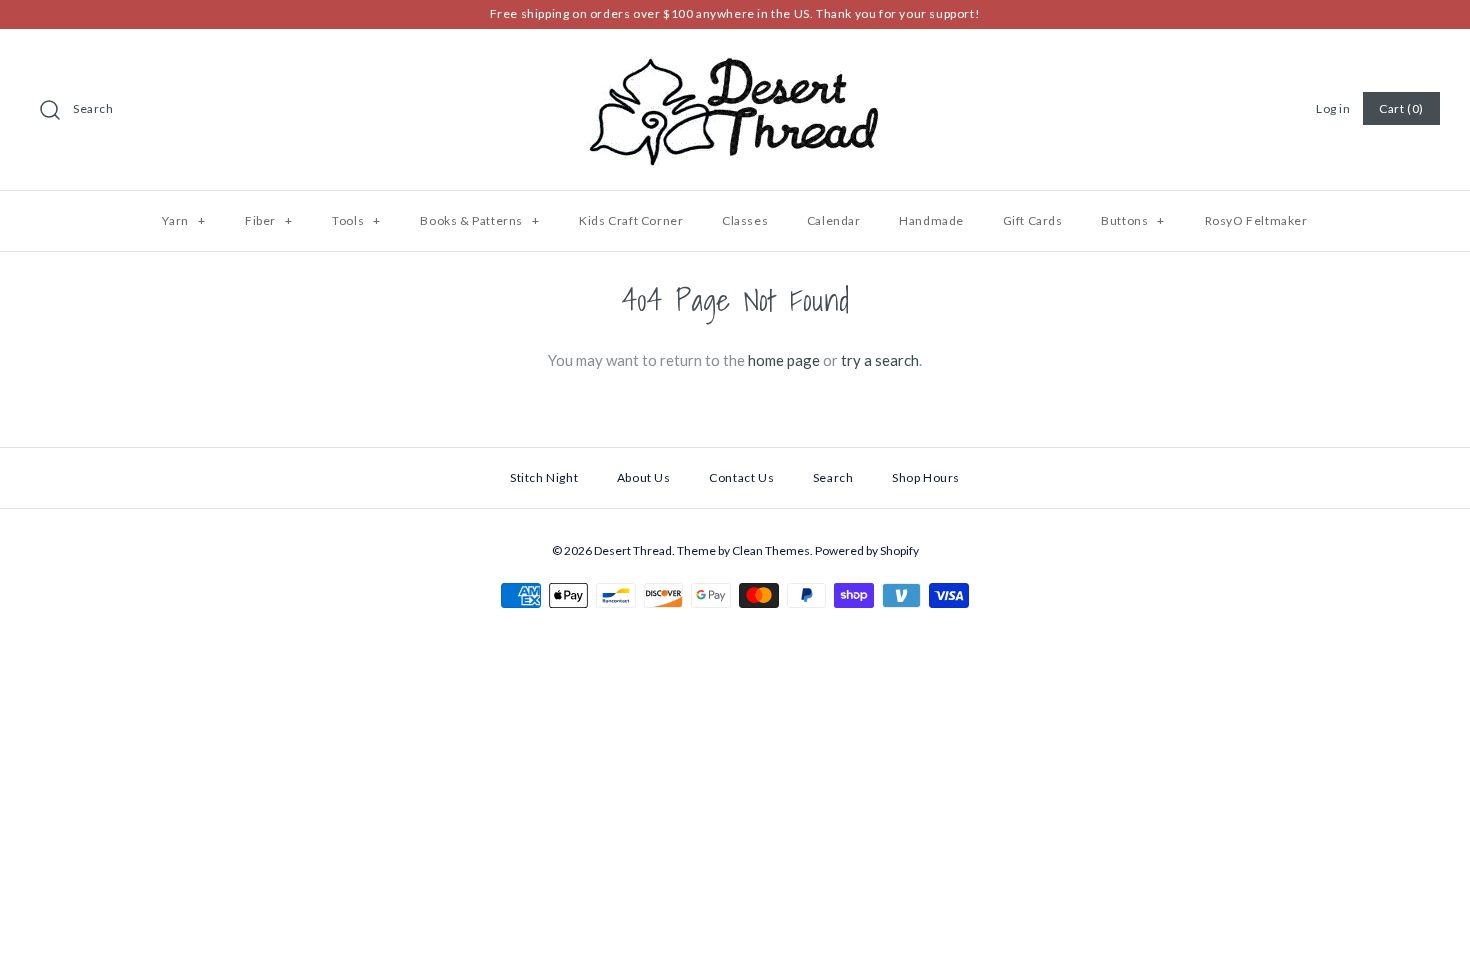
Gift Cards (1033, 220)
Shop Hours (926, 477)
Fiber (268, 220)
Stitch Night (544, 477)
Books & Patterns (479, 220)
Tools (356, 220)
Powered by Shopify (867, 550)
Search (93, 108)
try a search (880, 360)
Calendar (834, 220)
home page (784, 360)
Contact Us (741, 477)
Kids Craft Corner (631, 220)
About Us (644, 477)
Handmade (931, 220)
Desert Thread (633, 550)
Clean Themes (771, 550)
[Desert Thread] (735, 61)
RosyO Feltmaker (1256, 220)
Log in (1333, 108)
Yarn (183, 220)
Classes (745, 220)
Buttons (1133, 220)
